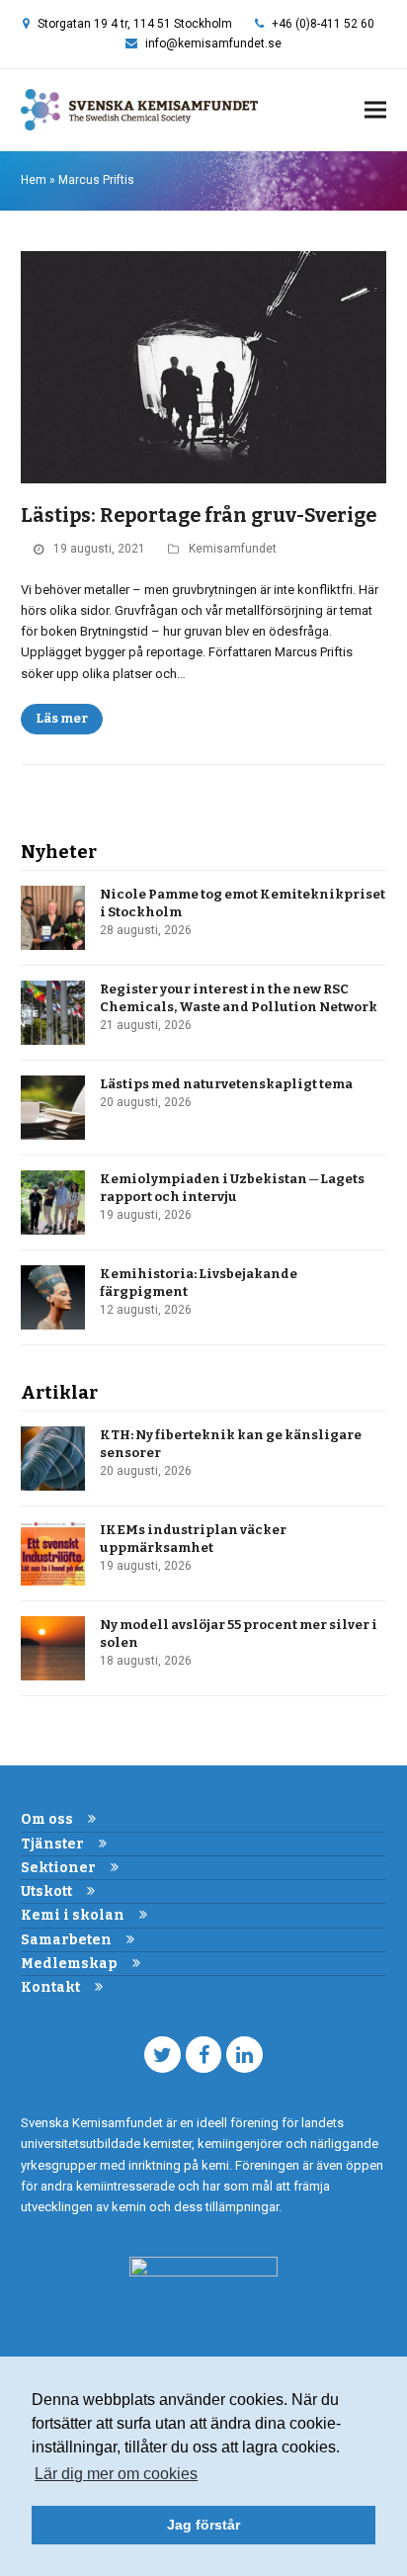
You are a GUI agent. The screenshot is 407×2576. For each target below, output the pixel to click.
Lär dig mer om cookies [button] (116, 2474)
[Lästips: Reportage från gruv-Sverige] (204, 366)
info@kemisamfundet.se (213, 43)
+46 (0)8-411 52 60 (323, 24)
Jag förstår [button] (203, 2525)
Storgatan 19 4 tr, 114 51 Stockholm (135, 24)
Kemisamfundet (233, 549)
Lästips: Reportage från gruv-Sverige (199, 515)
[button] (375, 110)
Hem (34, 180)
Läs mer (62, 718)
